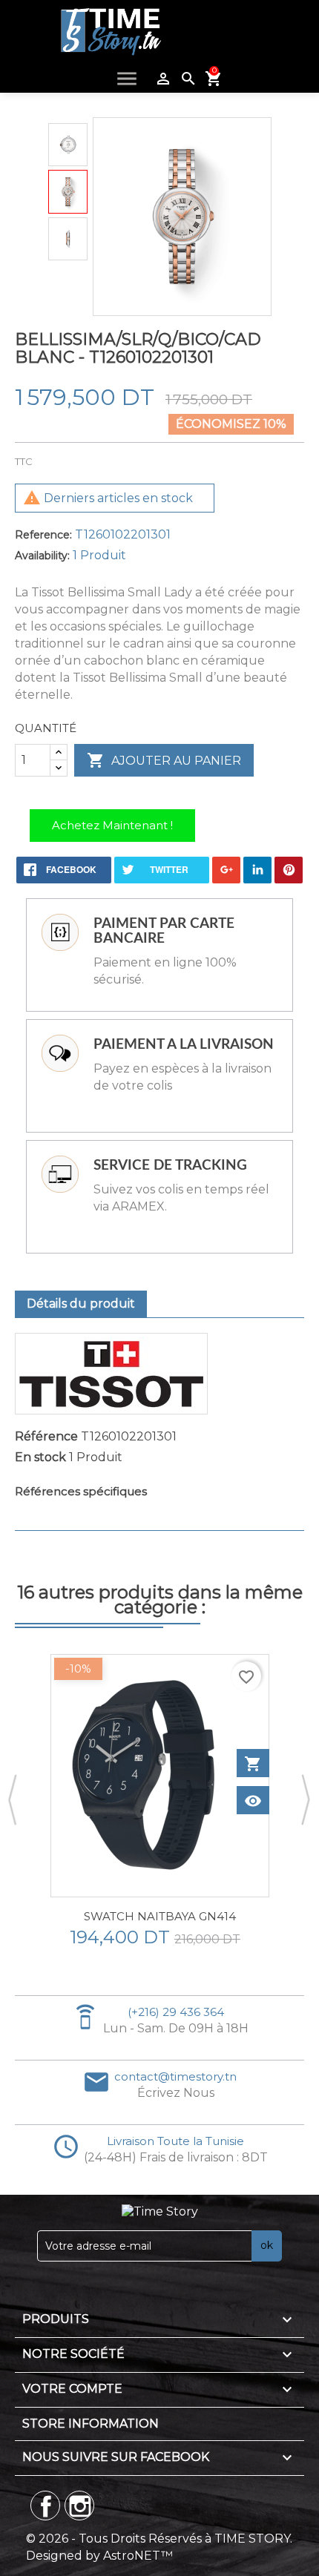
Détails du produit (81, 1304)
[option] (159, 1801)
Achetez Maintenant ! (112, 825)
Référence (46, 1436)
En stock (40, 1457)
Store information (91, 2424)
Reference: (43, 535)
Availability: (42, 556)
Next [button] (306, 1801)
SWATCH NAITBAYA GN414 (160, 1916)
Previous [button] (13, 1801)
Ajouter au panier (164, 760)
